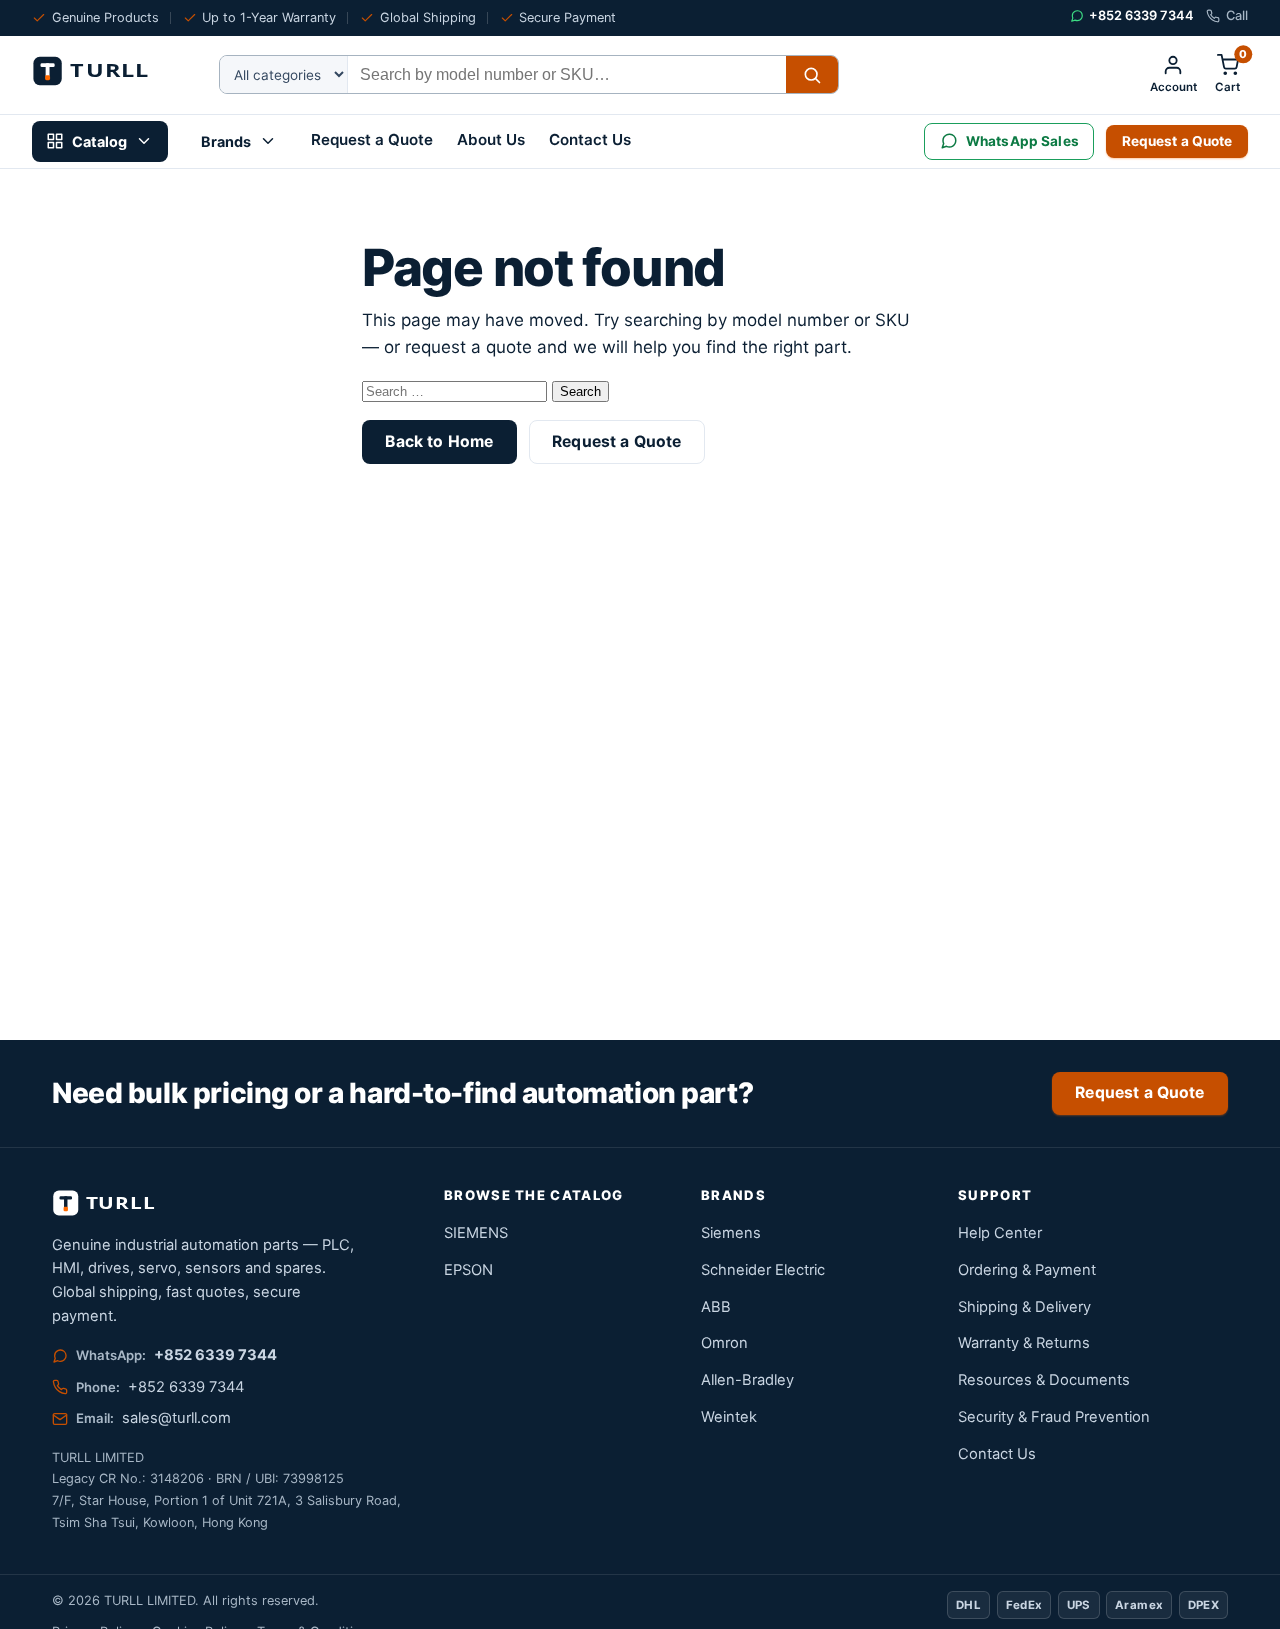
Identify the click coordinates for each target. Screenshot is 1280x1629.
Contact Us (590, 139)
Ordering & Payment (1027, 1270)
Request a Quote (372, 139)
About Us (491, 139)
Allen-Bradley (747, 1380)
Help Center (1000, 1233)
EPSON (468, 1270)
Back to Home (439, 441)
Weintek (729, 1417)
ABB (716, 1307)
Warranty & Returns (1024, 1343)
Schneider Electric (763, 1270)
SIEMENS (476, 1233)
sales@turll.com (176, 1418)
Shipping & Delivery (1024, 1307)
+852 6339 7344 (215, 1355)
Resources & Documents (1044, 1380)
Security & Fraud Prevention (1054, 1417)
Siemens (731, 1233)
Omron (724, 1343)
